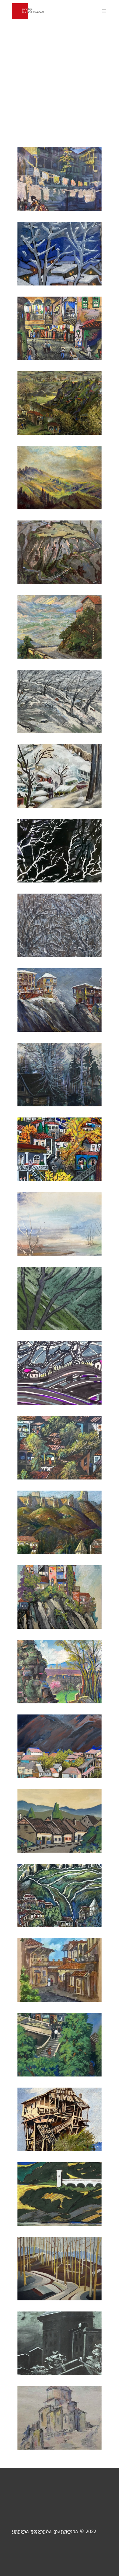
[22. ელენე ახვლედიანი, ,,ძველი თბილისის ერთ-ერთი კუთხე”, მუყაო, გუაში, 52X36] (60, 1598)
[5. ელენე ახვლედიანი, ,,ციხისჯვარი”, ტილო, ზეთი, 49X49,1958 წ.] (60, 479)
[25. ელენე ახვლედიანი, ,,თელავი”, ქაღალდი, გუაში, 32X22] (60, 1972)
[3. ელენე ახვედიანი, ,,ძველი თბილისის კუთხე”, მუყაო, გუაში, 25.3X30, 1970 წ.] (60, 330)
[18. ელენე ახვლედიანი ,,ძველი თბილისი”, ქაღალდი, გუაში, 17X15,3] (60, 1897)
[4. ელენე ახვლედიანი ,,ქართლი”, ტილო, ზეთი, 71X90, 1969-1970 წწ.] (60, 404)
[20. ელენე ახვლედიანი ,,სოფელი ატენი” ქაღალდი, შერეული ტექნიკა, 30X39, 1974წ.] (60, 1748)
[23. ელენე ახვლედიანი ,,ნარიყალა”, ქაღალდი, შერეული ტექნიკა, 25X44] (60, 1524)
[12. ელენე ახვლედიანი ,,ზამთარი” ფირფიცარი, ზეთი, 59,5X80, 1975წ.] (60, 1001)
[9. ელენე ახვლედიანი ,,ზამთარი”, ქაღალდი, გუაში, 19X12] (60, 778)
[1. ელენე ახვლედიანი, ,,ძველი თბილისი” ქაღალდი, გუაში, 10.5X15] (60, 181)
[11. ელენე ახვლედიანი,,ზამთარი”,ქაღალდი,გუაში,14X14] (60, 927)
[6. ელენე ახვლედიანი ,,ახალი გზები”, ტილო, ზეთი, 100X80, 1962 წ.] (60, 554)
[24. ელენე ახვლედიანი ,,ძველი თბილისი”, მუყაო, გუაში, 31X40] (60, 1449)
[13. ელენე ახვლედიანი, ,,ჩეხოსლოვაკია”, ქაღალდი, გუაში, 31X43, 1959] (60, 1076)
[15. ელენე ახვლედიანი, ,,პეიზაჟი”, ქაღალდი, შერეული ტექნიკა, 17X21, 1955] (60, 1225)
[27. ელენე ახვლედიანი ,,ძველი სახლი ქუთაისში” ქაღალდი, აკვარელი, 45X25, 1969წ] (60, 2121)
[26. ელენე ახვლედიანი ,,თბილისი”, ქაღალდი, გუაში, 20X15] (60, 2046)
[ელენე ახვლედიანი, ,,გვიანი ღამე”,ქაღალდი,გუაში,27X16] (60, 2345)
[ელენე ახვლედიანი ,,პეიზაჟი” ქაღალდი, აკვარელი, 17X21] (60, 2195)
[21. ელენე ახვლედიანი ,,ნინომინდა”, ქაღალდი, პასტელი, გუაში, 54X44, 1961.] (60, 1673)
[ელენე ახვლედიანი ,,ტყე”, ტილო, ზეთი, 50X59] (60, 2270)
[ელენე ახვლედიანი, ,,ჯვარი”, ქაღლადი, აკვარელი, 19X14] (60, 2419)
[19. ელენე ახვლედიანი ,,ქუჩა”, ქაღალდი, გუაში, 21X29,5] (60, 1822)
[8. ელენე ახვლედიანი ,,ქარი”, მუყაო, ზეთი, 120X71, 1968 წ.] (60, 703)
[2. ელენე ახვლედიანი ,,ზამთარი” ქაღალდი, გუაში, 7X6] (60, 255)
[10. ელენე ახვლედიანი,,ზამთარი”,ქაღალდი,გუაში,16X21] (60, 852)
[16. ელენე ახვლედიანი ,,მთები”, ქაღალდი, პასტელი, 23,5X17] (60, 1300)
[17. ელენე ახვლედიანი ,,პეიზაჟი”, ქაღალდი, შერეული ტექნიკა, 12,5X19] (60, 1375)
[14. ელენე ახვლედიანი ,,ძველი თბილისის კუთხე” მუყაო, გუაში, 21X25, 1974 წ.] (60, 1151)
